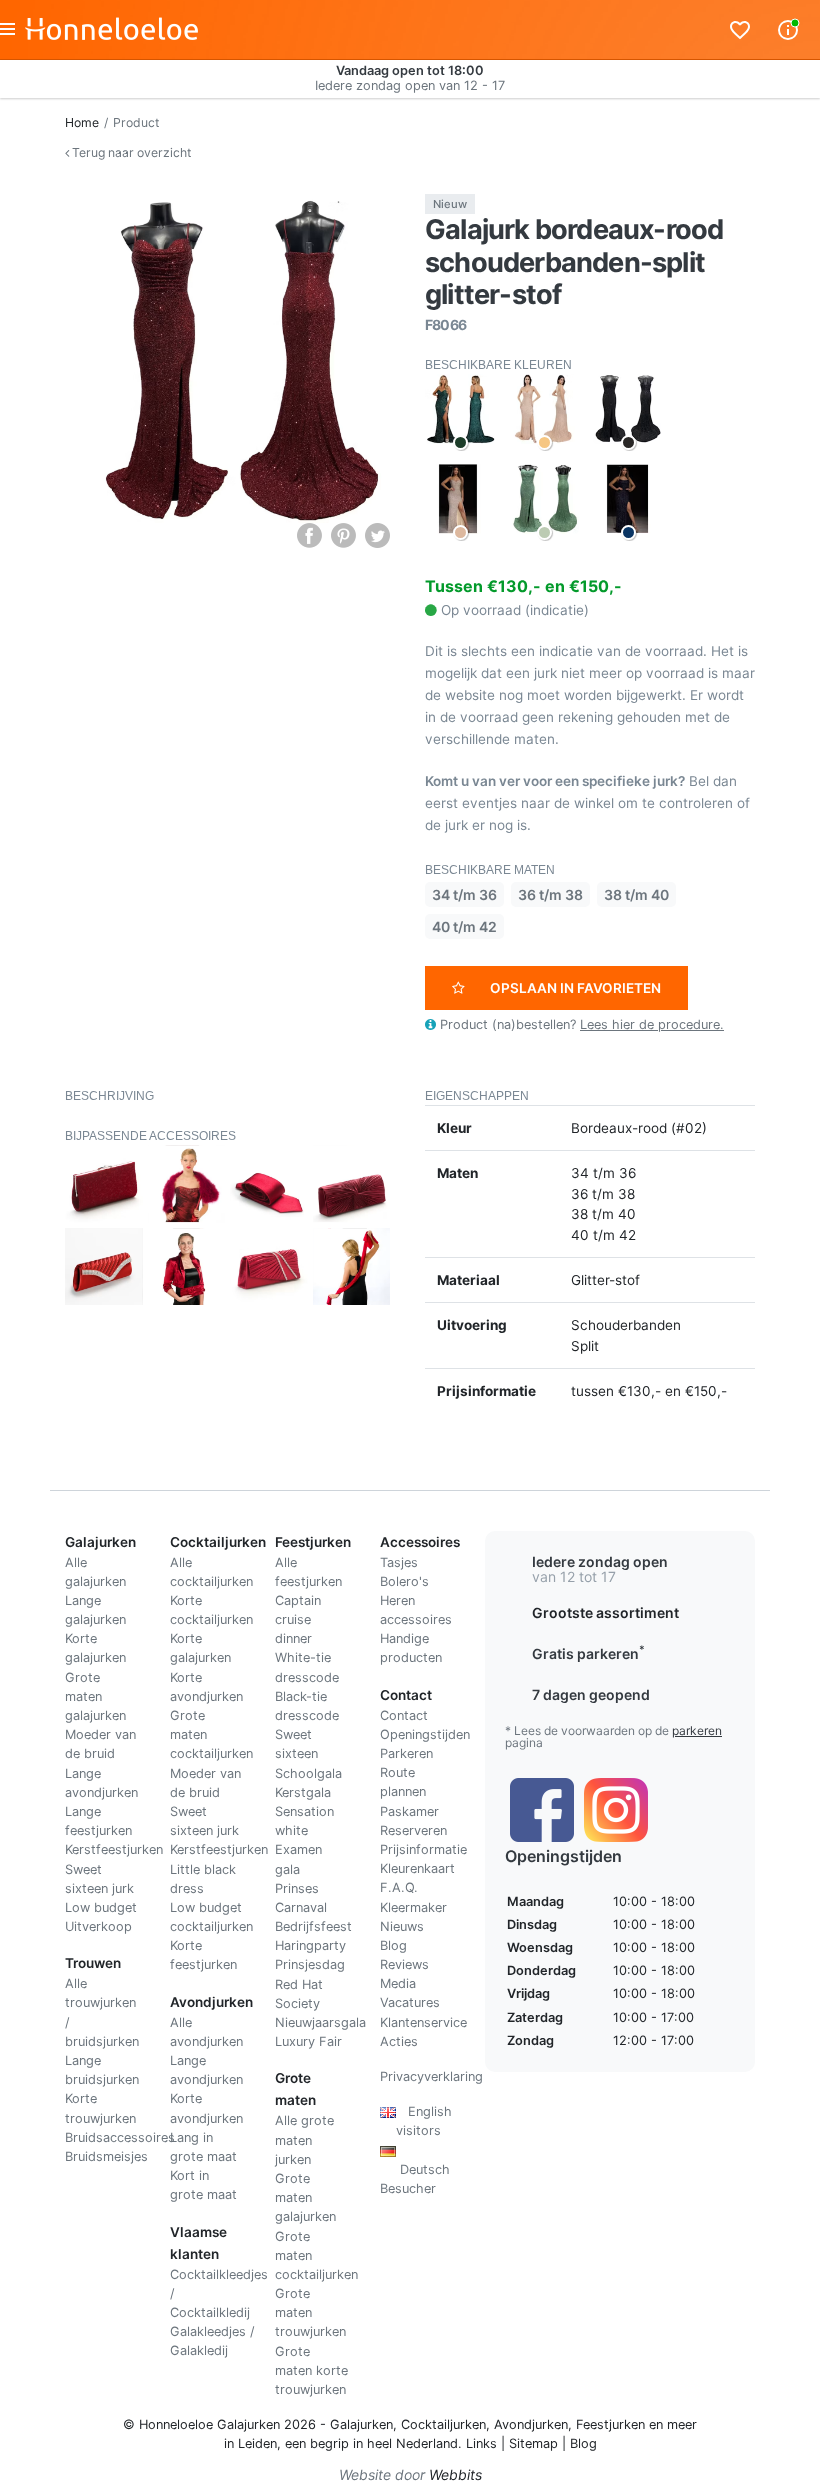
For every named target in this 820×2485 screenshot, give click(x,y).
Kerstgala (303, 1792)
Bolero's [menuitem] (404, 1581)
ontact (408, 1715)
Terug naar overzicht (130, 152)
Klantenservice (423, 2022)
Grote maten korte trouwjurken (311, 2370)
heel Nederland (412, 2443)
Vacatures (410, 2002)
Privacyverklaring (431, 2076)
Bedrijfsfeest (313, 1926)
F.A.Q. (399, 1887)
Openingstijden (425, 1734)
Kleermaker (413, 1907)
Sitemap (533, 2443)
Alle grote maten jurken (304, 2139)
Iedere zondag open (600, 1561)
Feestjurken (610, 2424)
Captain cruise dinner (298, 1619)
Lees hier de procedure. (652, 1024)
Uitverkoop (98, 1926)
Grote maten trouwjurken (310, 2312)
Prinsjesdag (310, 1964)
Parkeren (406, 1753)
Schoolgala (308, 1773)
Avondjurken (531, 2424)
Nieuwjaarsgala (320, 2022)
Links (481, 2443)
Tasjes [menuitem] (399, 1562)
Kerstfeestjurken (114, 1849)
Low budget (101, 1907)
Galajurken (361, 2424)
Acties (399, 2041)
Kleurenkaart (417, 1868)
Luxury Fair (308, 2041)
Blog (393, 1945)
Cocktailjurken (443, 2424)
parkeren (697, 1730)
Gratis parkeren (588, 1653)
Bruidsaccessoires (120, 2137)
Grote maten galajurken (95, 1696)
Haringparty (310, 1945)
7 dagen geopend (591, 1694)
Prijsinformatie (423, 1849)
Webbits (455, 2474)
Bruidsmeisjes (106, 2156)
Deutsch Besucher (415, 2169)
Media (398, 1983)
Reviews (404, 1964)
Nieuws (402, 1926)
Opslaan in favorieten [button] (575, 988)
